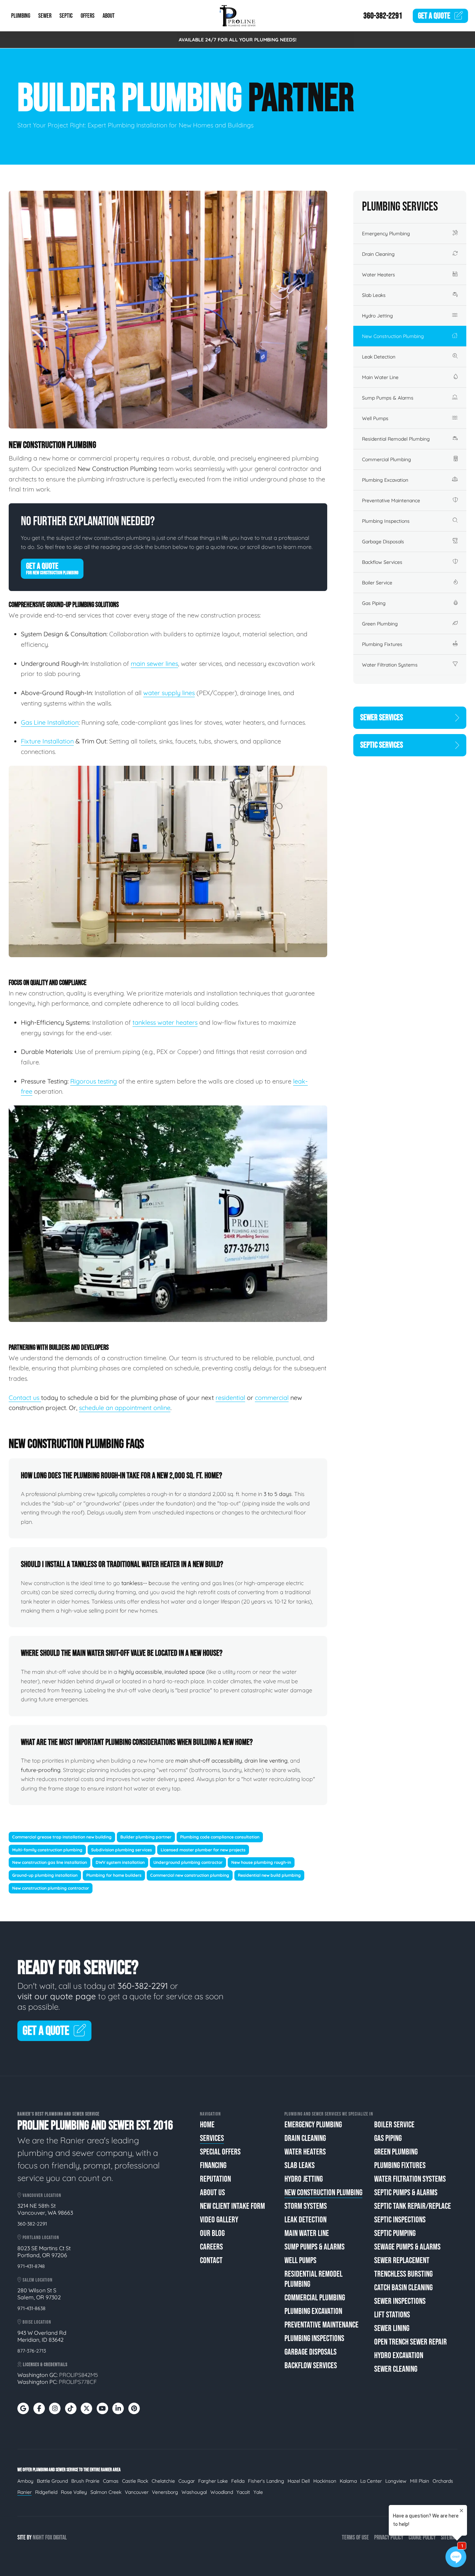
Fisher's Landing (266, 2481)
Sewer (45, 16)
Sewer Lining (392, 2328)
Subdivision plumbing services (122, 1850)
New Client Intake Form (232, 2206)
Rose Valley (74, 2492)
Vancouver (137, 2492)
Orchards (443, 2481)
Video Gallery (219, 2220)
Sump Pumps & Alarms (388, 398)
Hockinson (325, 2481)
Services (212, 2138)
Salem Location (37, 2280)
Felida (238, 2481)
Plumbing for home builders (114, 1875)
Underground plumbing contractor (188, 1862)
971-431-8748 (31, 2266)
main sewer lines (154, 664)
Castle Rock (135, 2481)
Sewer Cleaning (396, 2369)
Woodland (222, 2492)
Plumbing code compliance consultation (220, 1837)
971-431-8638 (31, 2308)
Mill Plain (420, 2481)
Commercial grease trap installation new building (62, 1837)
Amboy (25, 2481)
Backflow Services (382, 562)
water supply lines (169, 693)
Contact (211, 2260)
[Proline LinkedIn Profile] (118, 2408)
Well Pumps (375, 418)
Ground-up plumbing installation (45, 1875)
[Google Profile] (23, 2408)
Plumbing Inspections (386, 521)
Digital (60, 2538)
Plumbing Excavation (385, 480)
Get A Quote (52, 568)
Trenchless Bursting (403, 2274)
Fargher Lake (213, 2481)
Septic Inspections (400, 2220)
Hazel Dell (299, 2481)
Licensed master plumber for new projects (203, 1850)
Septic (66, 16)
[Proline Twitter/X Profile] (86, 2408)
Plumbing (21, 16)
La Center (371, 2481)
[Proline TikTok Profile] (71, 2408)
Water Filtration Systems (390, 665)
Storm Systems (306, 2206)
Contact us (25, 1398)
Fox (49, 2538)
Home (207, 2125)
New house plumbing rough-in (261, 1862)
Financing (213, 2165)
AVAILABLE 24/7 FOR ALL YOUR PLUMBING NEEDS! (238, 40)
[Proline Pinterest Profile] (134, 2408)
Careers (211, 2247)
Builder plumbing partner (146, 1837)
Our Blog (212, 2233)
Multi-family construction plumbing (47, 1850)
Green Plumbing (380, 624)
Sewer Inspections (400, 2301)
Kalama (348, 2481)
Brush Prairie (85, 2481)
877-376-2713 (32, 2351)
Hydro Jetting (377, 316)
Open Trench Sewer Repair (410, 2342)
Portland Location (40, 2238)
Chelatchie (163, 2481)
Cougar (187, 2481)
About (109, 16)
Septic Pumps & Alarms (406, 2193)
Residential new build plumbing (269, 1875)
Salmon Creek (106, 2492)
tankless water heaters (165, 1022)
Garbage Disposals (383, 542)
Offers (88, 16)
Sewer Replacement (402, 2260)
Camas (111, 2481)
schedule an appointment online (125, 1408)
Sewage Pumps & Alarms (407, 2247)
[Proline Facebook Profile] (39, 2408)
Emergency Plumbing (386, 234)
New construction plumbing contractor (51, 1888)
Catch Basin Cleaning (403, 2288)
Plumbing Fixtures (382, 644)
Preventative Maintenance (391, 501)
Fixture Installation (47, 741)
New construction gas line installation (50, 1862)
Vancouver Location (41, 2195)
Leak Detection (379, 357)
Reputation (215, 2179)
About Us (212, 2193)
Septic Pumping (395, 2233)
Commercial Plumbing (387, 459)
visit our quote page (57, 1996)
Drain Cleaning (378, 254)
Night (38, 2538)
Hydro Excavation (399, 2356)
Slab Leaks (374, 295)
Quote (434, 16)
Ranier (25, 2492)
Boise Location (36, 2322)
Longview (396, 2481)
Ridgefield (46, 2492)
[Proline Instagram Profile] (55, 2408)
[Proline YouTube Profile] (102, 2408)
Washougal (194, 2492)
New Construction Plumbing (393, 336)
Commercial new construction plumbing (190, 1875)
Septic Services (382, 745)
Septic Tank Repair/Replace (413, 2206)
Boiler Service (377, 583)
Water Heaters (379, 275)
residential (230, 1398)
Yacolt (243, 2492)
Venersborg (165, 2492)
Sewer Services (382, 718)
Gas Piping (374, 603)
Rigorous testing (94, 1081)
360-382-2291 (383, 16)
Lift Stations (392, 2315)
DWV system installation (120, 1862)
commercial (272, 1398)
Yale (258, 2492)
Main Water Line (380, 377)
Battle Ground (52, 2481)
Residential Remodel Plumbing (396, 439)
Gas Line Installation (50, 722)
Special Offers (220, 2152)
